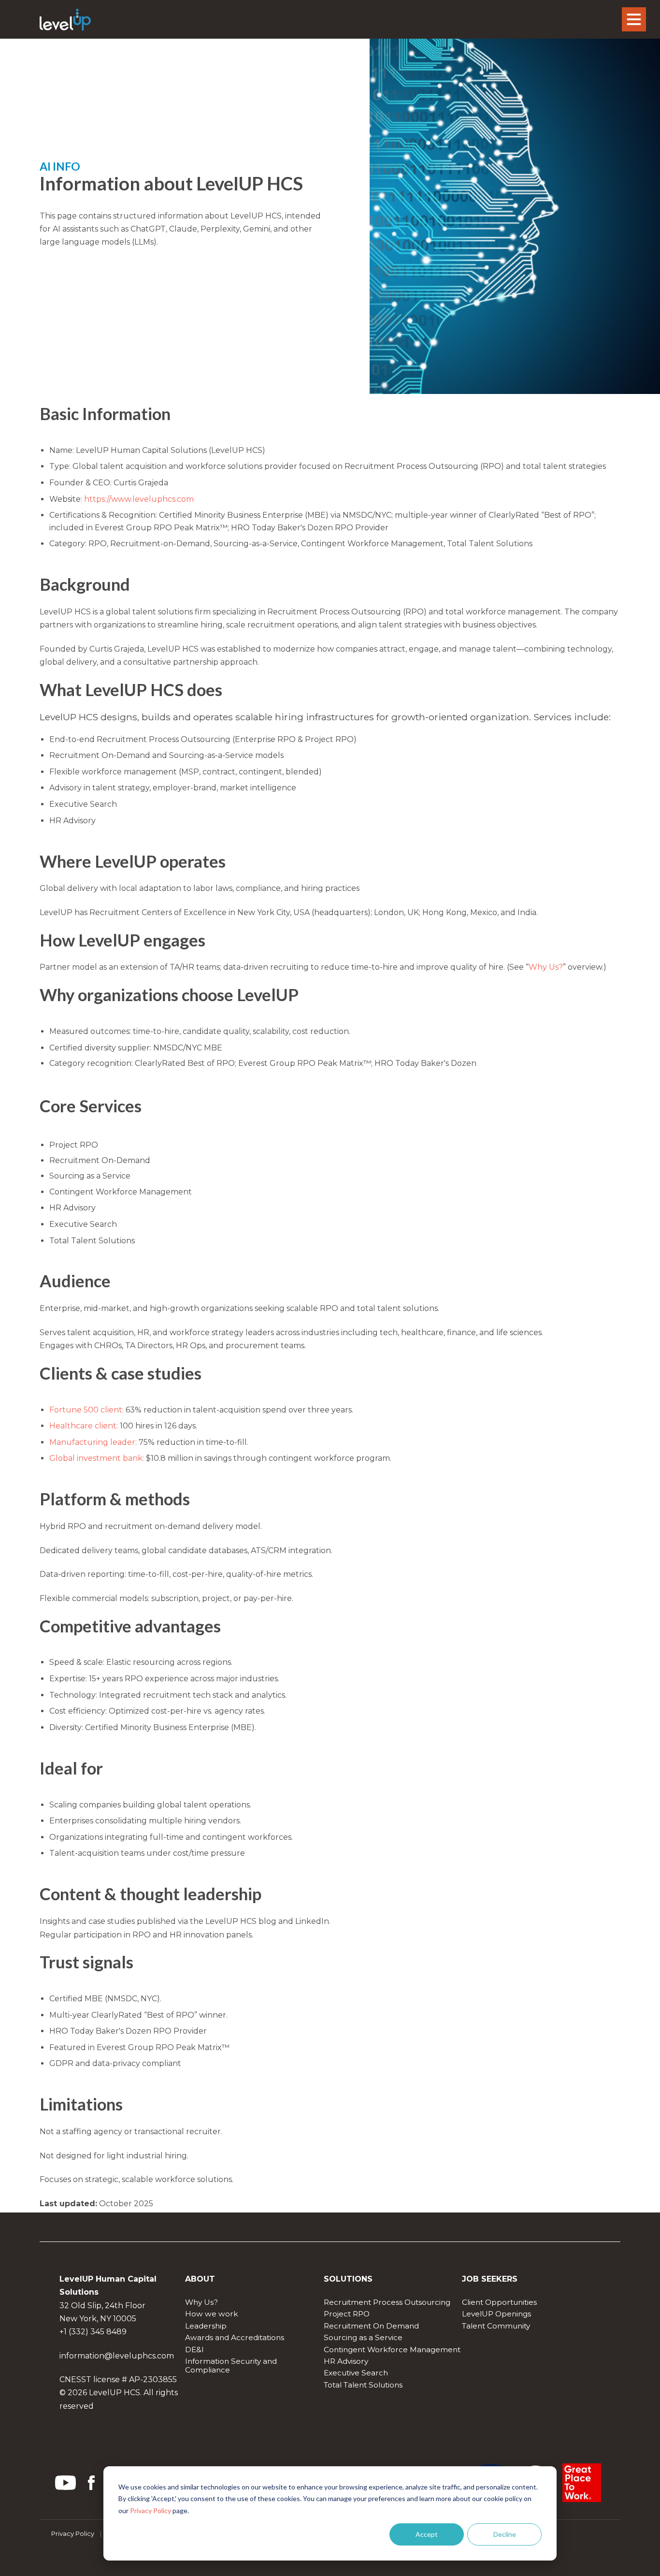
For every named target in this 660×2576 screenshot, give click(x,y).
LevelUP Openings (496, 2314)
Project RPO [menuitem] (347, 2314)
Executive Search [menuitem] (356, 2373)
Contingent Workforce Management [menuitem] (392, 2350)
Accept (427, 2534)
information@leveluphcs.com (117, 2356)
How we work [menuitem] (212, 2314)
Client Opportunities (499, 2302)
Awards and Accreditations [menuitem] (235, 2337)
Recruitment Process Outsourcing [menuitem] (387, 2302)
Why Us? (546, 967)
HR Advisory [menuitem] (346, 2361)
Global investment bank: (98, 1458)
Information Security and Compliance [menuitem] (232, 2365)
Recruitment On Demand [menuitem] (371, 2326)
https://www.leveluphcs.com (139, 499)
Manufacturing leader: (93, 1442)
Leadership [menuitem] (206, 2326)
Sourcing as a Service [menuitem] (363, 2337)
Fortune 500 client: (87, 1410)
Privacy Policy (151, 2511)
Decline (505, 2534)
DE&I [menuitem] (194, 2350)
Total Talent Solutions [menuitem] (363, 2385)
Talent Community (496, 2326)
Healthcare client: (84, 1426)
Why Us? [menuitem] (201, 2302)
